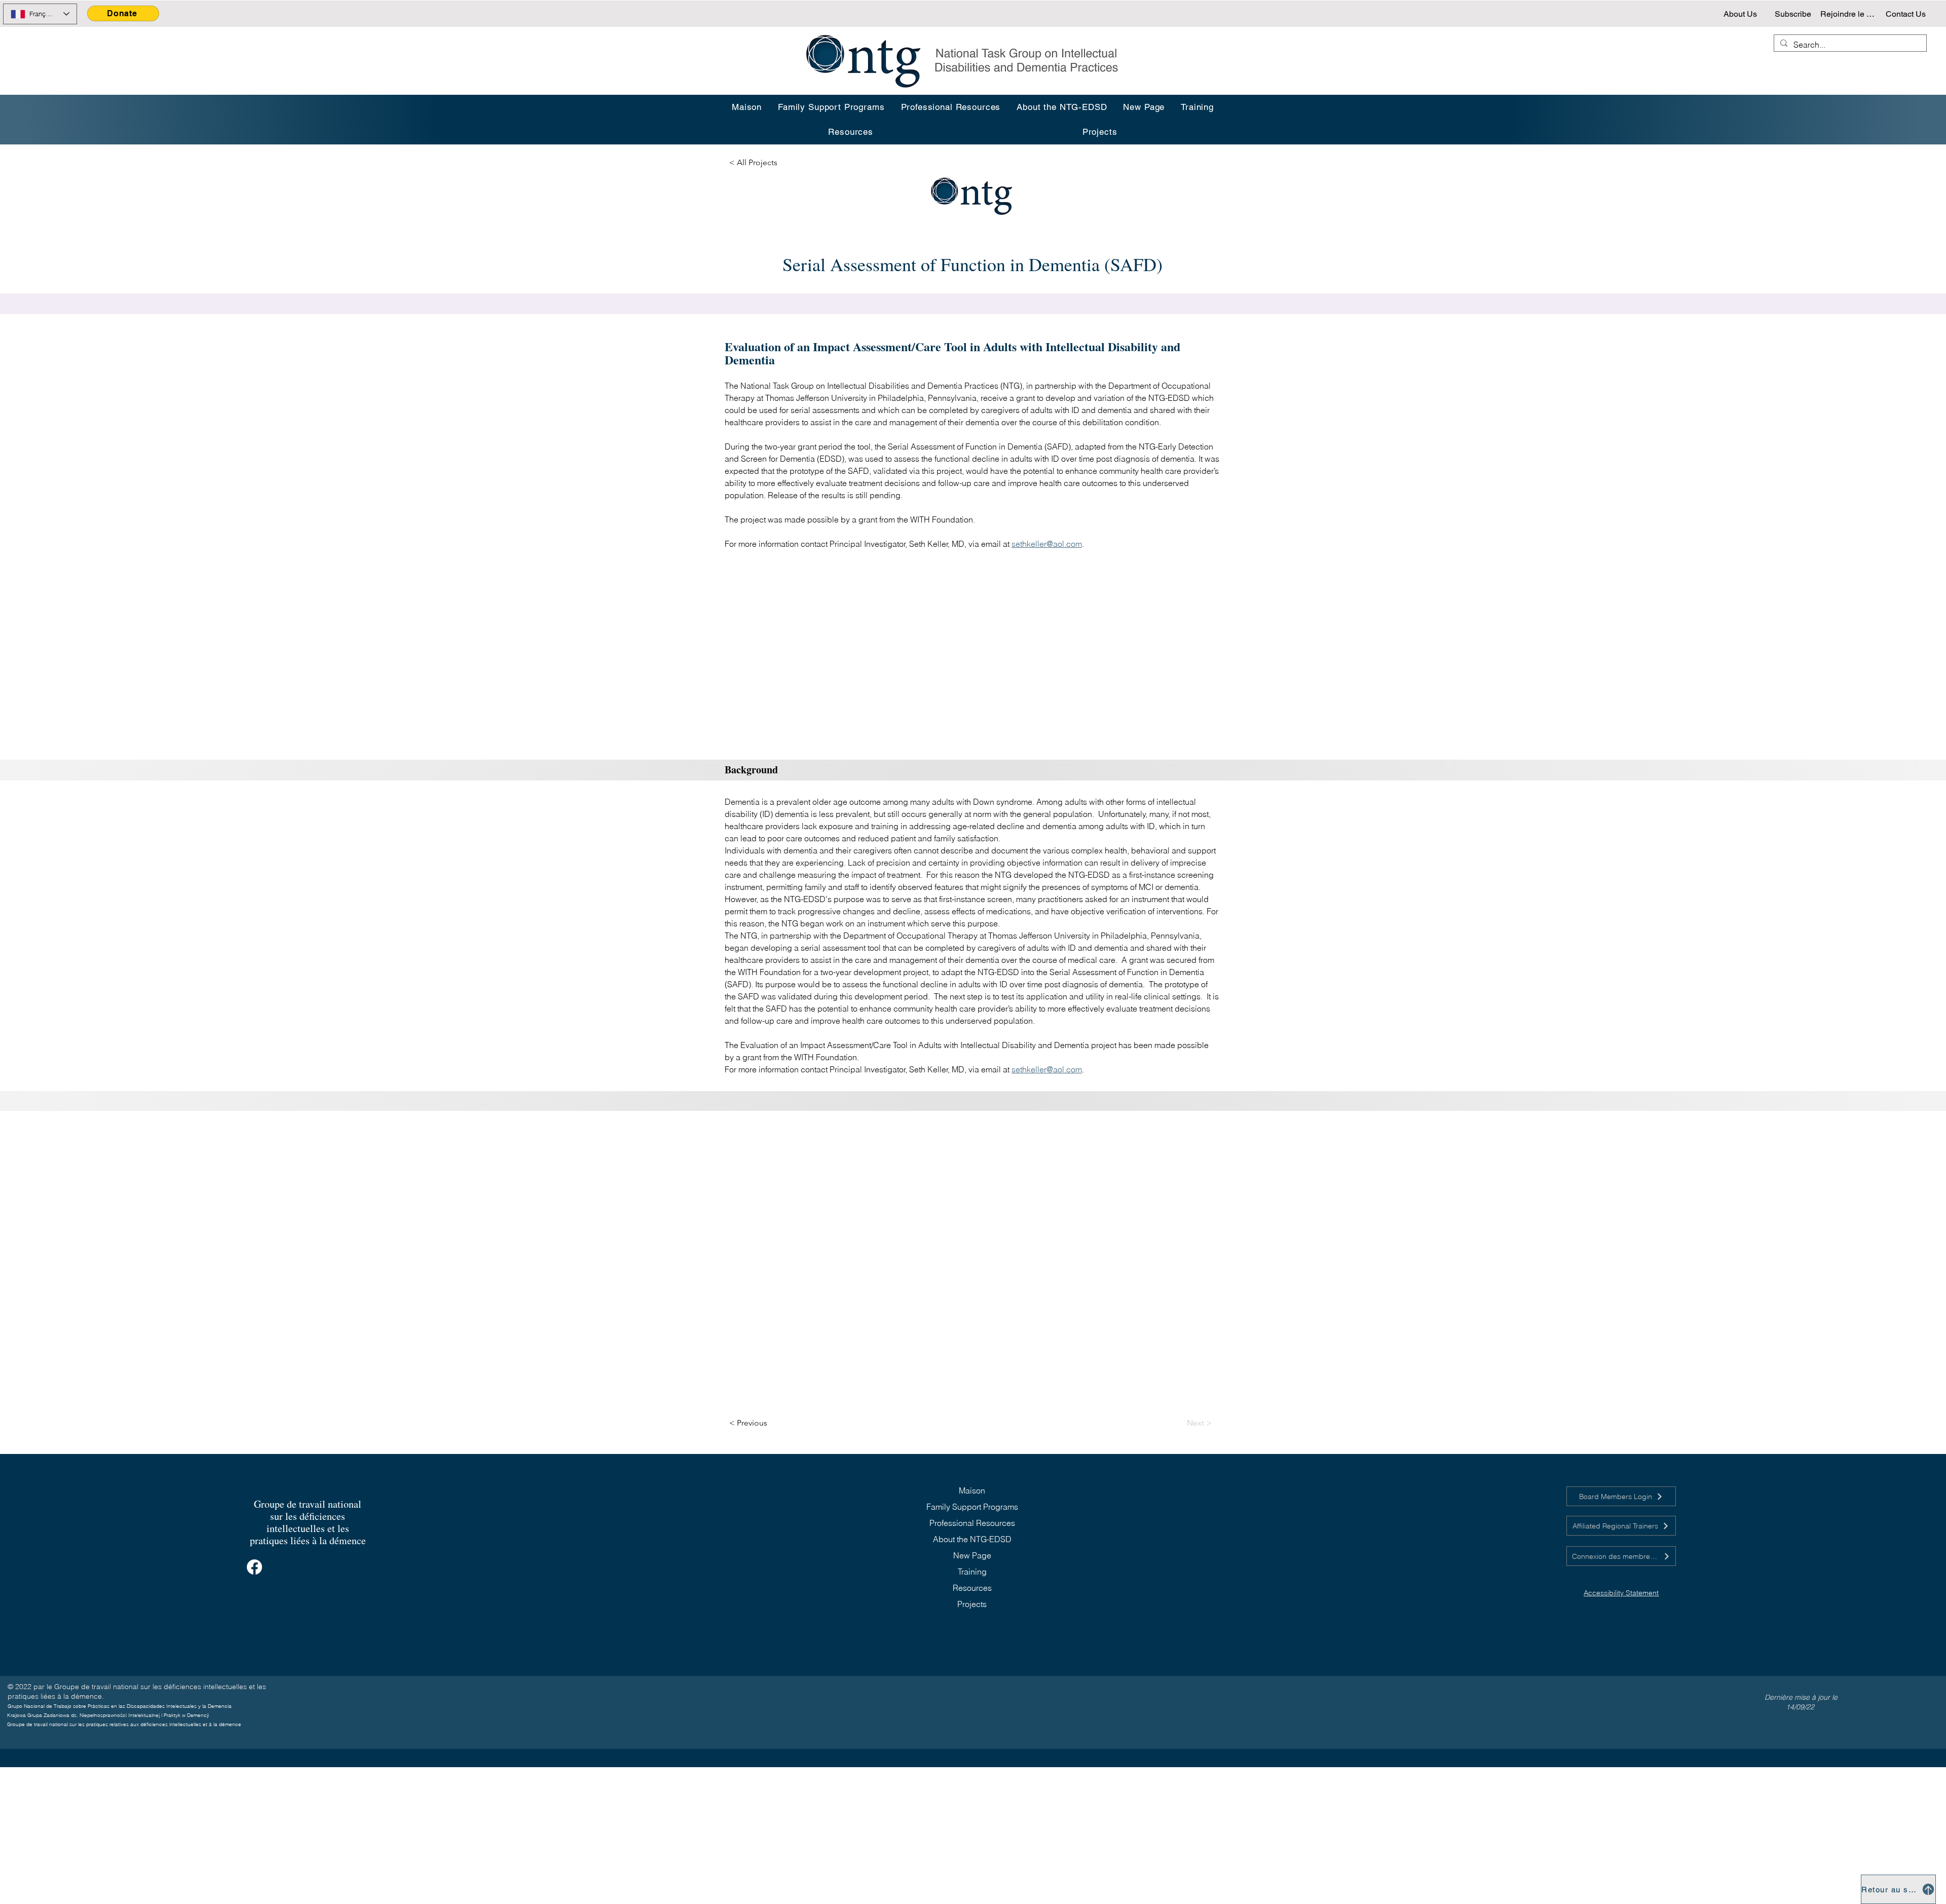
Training (972, 1572)
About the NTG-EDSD (972, 1539)
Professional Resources (972, 1523)
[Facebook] (254, 1567)
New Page (972, 1555)
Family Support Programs (972, 1507)
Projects (972, 1604)
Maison (972, 1490)
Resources (972, 1588)
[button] (1197, 107)
